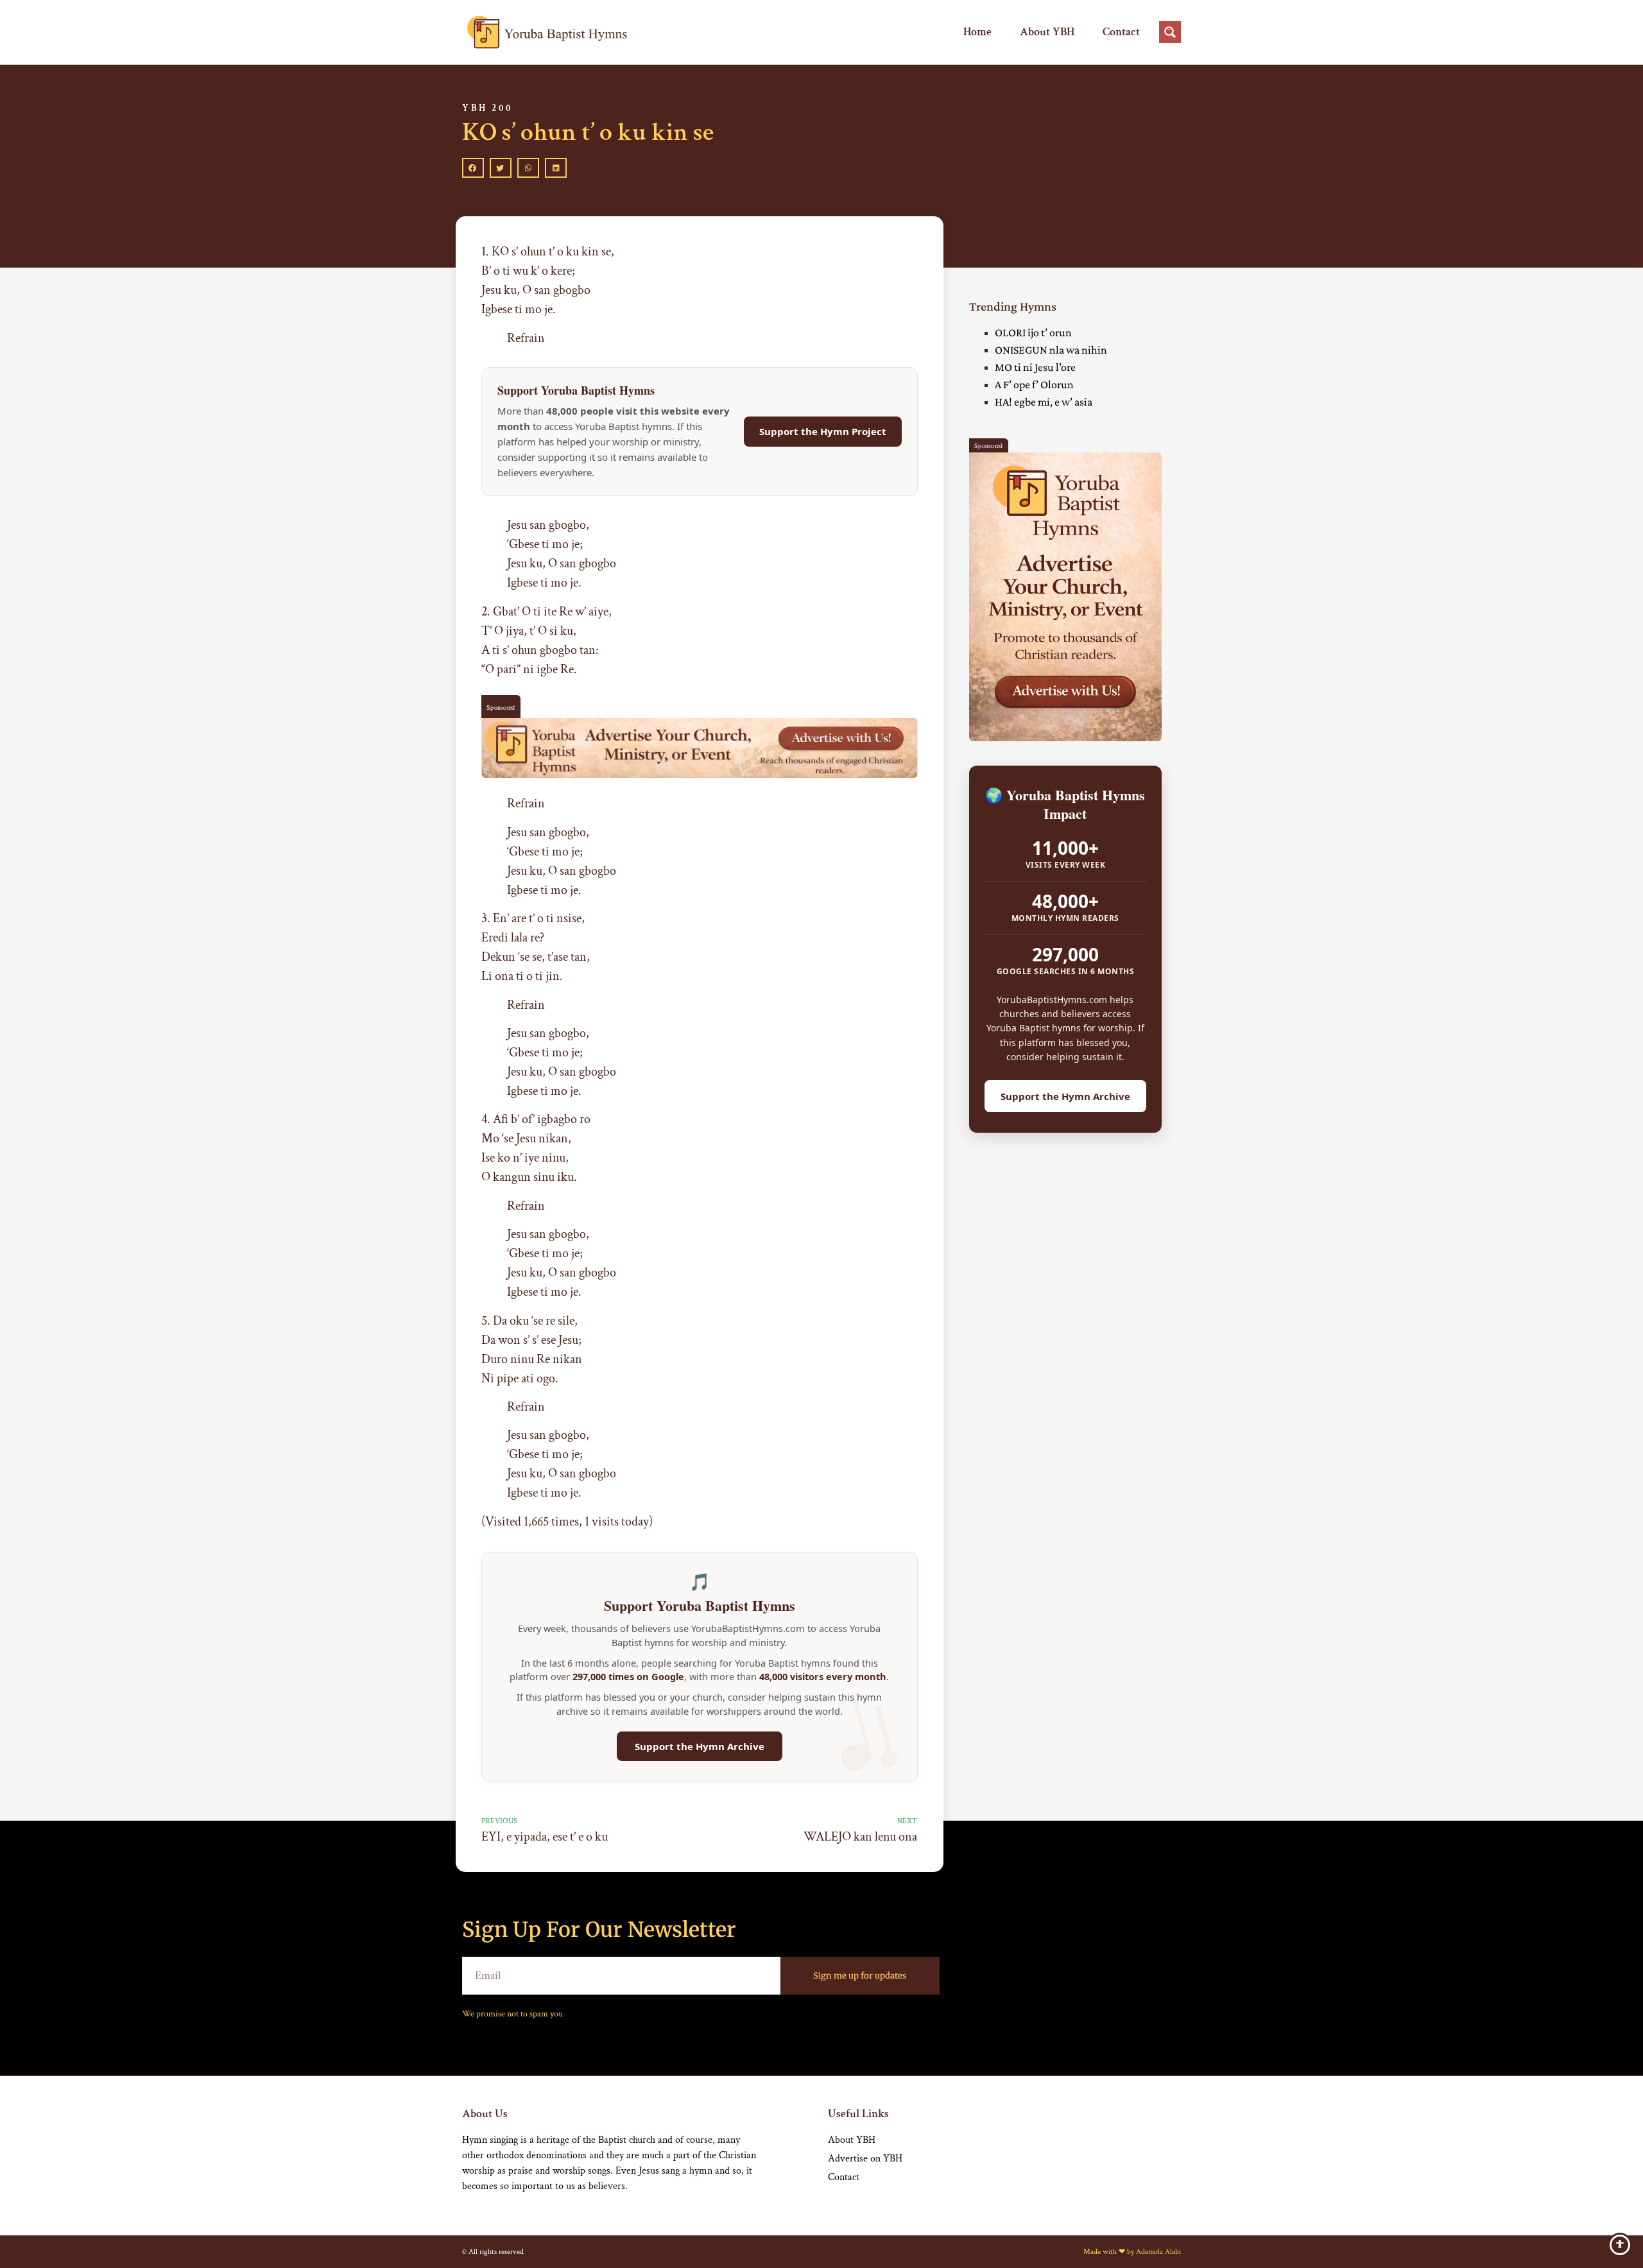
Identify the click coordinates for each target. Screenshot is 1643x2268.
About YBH (1047, 32)
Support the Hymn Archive (700, 1746)
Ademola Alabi (1158, 2252)
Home (977, 32)
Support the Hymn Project (823, 431)
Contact (1121, 32)
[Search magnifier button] (1170, 32)
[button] (473, 168)
